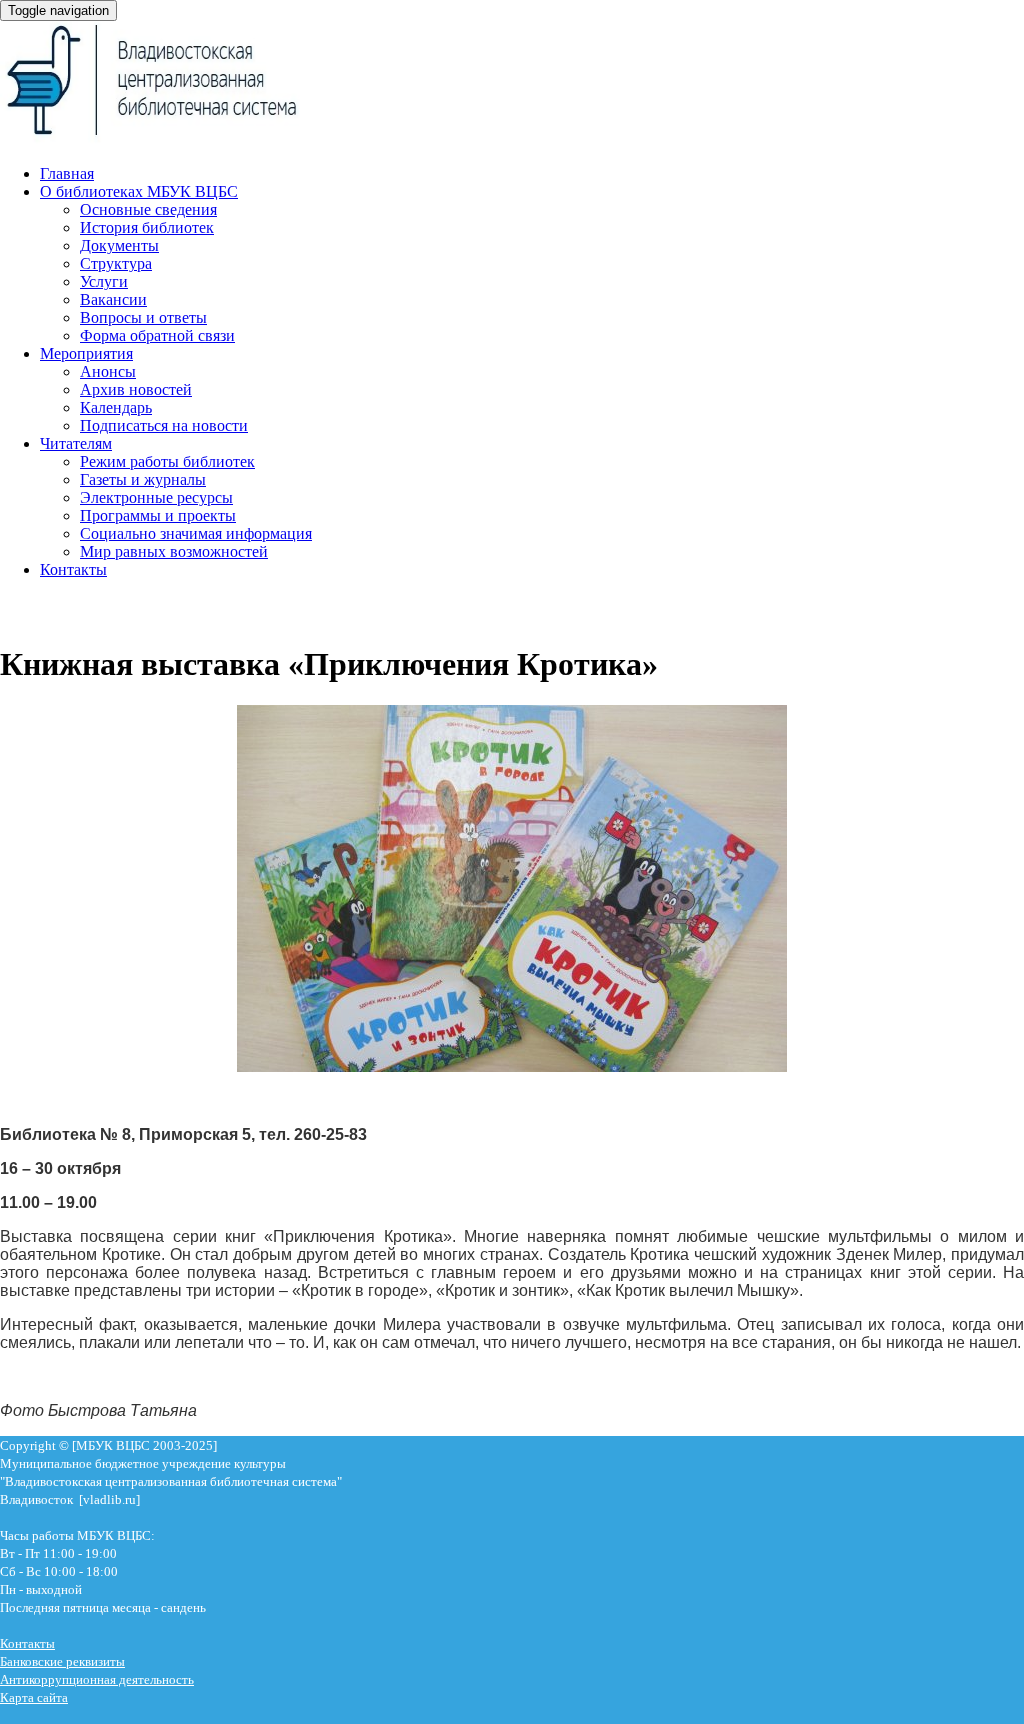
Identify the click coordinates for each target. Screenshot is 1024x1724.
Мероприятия (86, 353)
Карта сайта (34, 1697)
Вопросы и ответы (143, 317)
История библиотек (147, 227)
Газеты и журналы (143, 479)
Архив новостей (136, 389)
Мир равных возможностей (174, 551)
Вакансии (113, 299)
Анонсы (108, 371)
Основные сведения (148, 209)
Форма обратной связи (157, 335)
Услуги (104, 281)
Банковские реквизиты (62, 1661)
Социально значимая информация (196, 533)
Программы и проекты (158, 515)
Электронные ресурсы (156, 497)
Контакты (73, 569)
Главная (67, 173)
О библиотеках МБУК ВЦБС (139, 191)
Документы (119, 245)
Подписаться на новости (164, 425)
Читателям (76, 443)
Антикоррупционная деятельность (97, 1679)
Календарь (116, 407)
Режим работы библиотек (167, 461)
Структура (116, 263)
